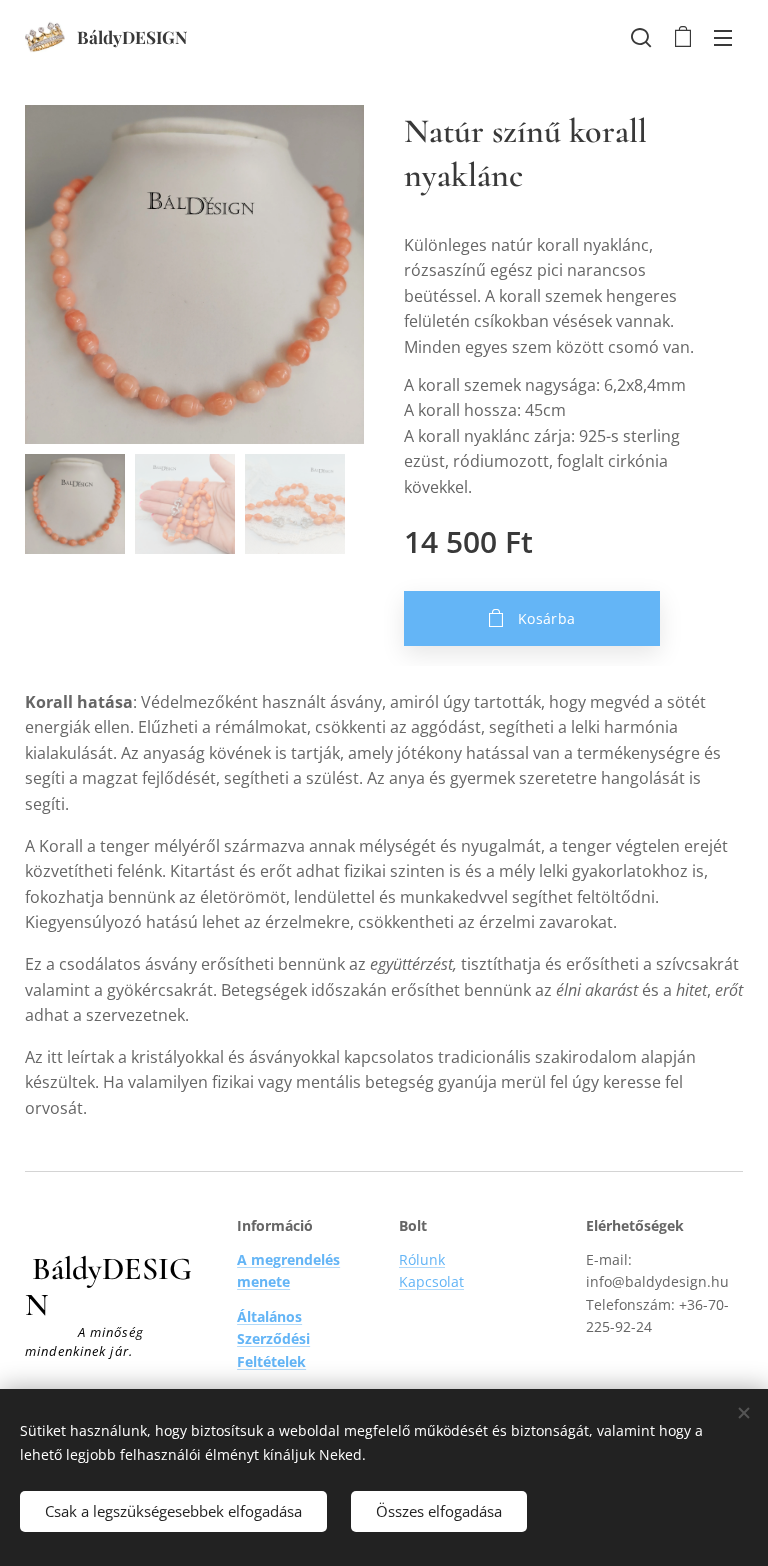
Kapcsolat (431, 1281)
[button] (641, 37)
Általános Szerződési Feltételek (273, 1339)
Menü (723, 37)
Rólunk (422, 1259)
